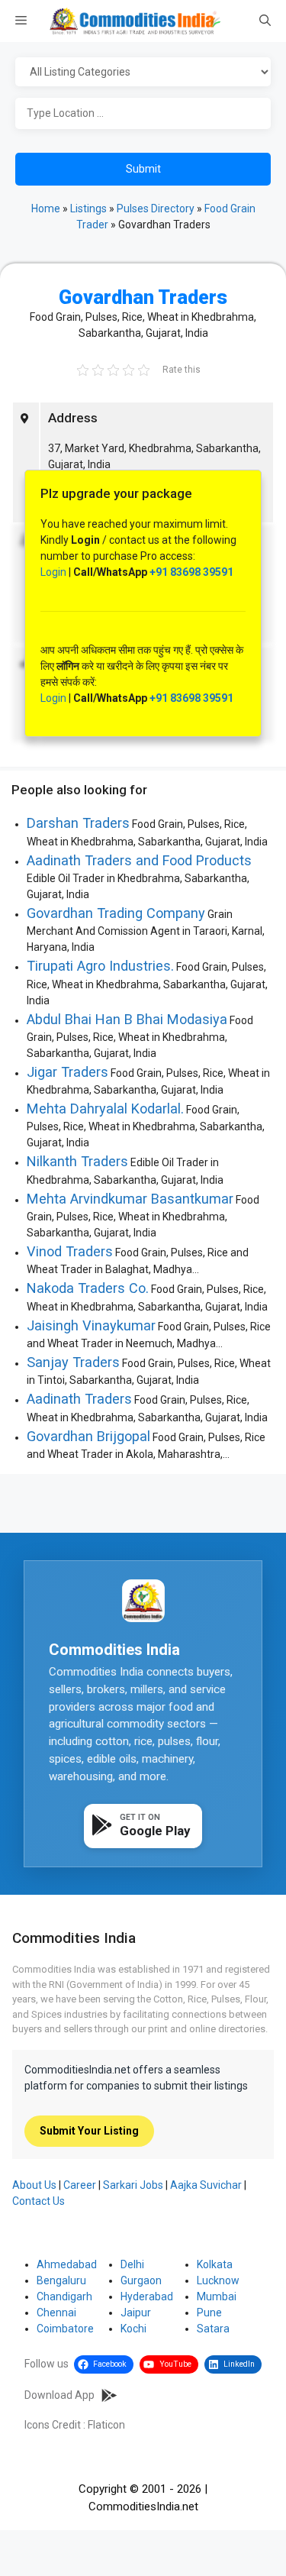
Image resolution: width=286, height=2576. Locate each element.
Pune (209, 2313)
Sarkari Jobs (133, 2185)
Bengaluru (61, 2280)
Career (80, 2185)
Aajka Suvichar (206, 2185)
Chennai (56, 2313)
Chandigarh (64, 2296)
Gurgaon (141, 2280)
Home (46, 208)
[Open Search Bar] (265, 21)
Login (53, 572)
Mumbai (217, 2296)
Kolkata (215, 2264)
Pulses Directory (156, 208)
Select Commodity (143, 73)
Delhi (132, 2264)
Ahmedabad (67, 2264)
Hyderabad (147, 2296)
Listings (88, 208)
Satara (213, 2329)
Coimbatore (65, 2329)
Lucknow (218, 2280)
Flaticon (106, 2425)
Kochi (133, 2329)
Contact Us (39, 2201)
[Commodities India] (135, 21)
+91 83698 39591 (191, 572)
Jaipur (136, 2313)
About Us (34, 2185)
